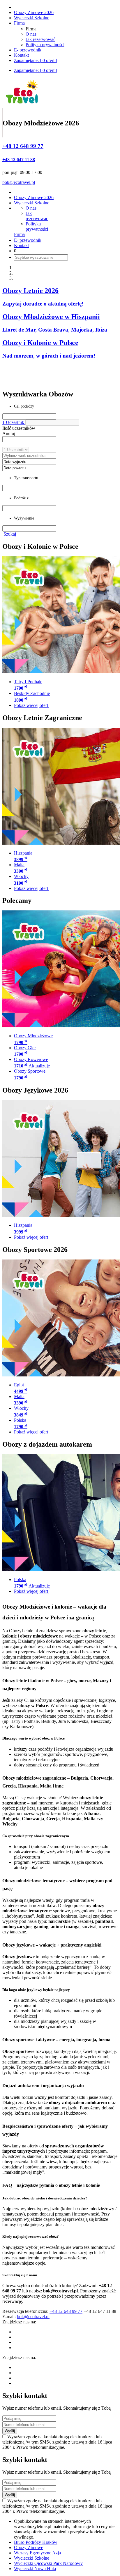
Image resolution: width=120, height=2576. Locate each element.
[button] (52, 423)
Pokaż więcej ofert (32, 705)
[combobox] (29, 439)
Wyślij (10, 2431)
